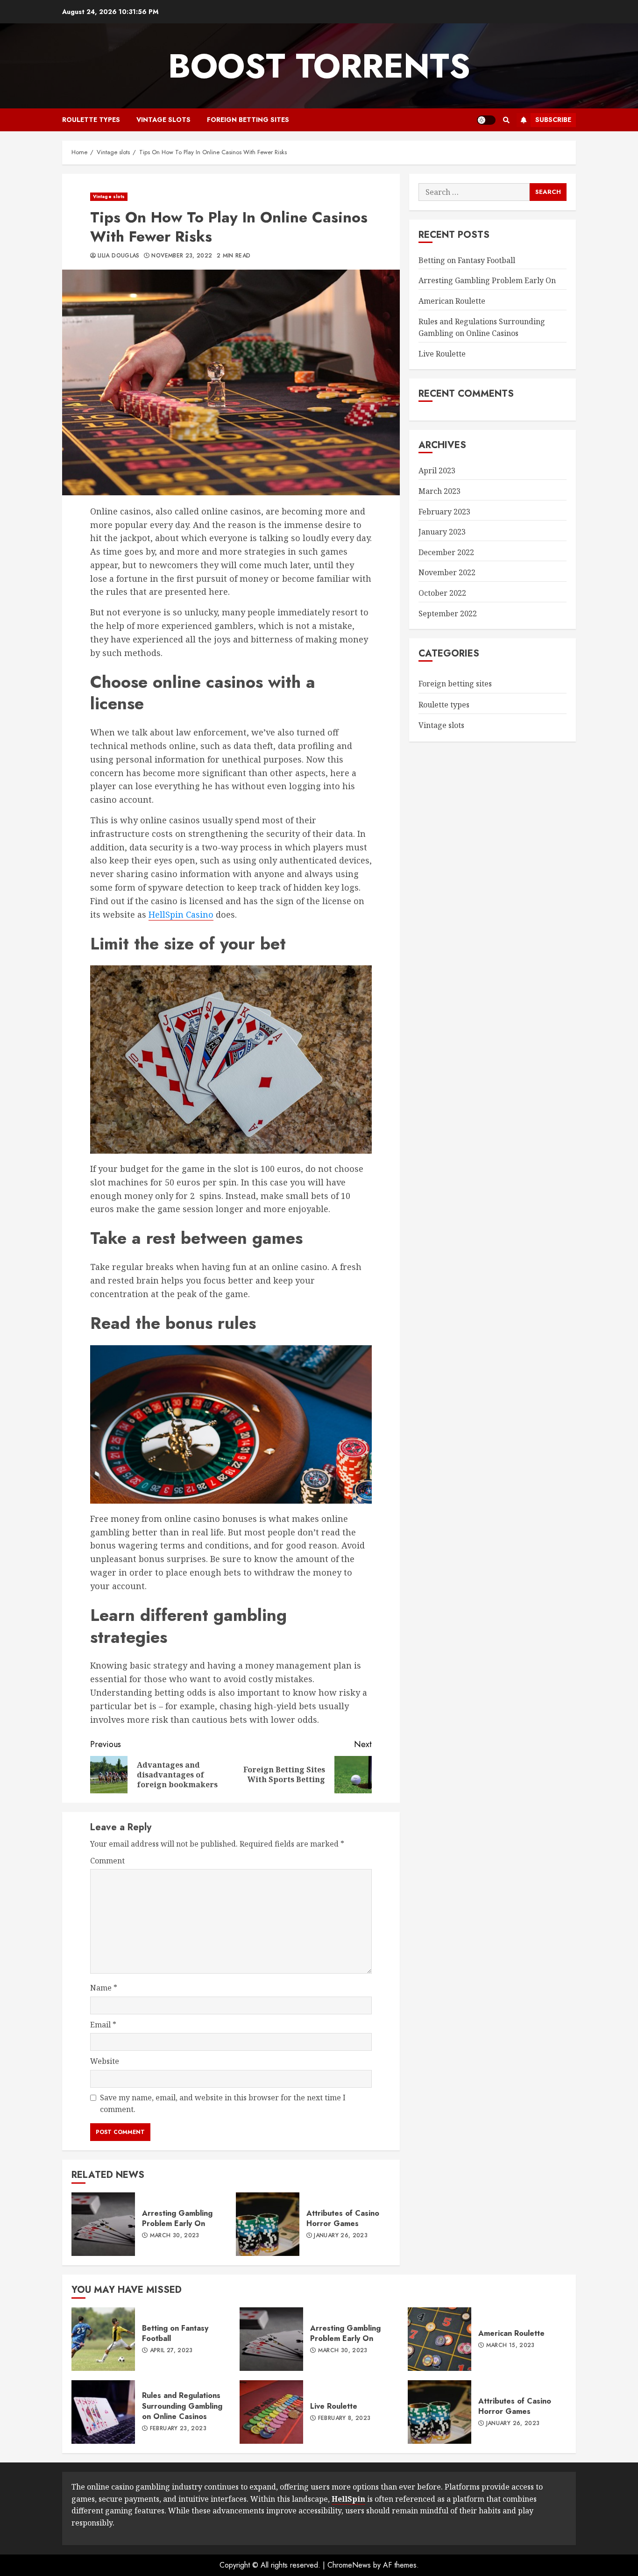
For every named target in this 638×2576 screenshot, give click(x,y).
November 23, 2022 (182, 256)
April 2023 (437, 471)
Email (103, 2025)
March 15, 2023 (510, 2346)
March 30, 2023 (175, 2236)
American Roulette (452, 301)
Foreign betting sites (248, 120)
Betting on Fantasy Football (467, 260)
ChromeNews (349, 2565)
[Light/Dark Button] (486, 120)
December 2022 (446, 552)
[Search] (506, 120)
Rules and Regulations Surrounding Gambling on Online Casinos (103, 2412)
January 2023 (442, 532)
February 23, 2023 (178, 2429)
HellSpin (348, 2499)
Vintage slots (163, 120)
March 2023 (440, 491)
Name (104, 1988)
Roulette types (91, 120)
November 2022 (447, 572)
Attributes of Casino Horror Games (268, 2224)
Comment (107, 1861)
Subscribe (553, 120)
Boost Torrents (319, 66)
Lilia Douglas (119, 256)
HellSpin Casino (181, 914)
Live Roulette (442, 354)
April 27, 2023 (171, 2351)
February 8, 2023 (344, 2419)
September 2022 (448, 614)
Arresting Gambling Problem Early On (103, 2224)
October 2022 (442, 593)
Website (105, 2061)
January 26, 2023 (341, 2236)
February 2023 (444, 512)
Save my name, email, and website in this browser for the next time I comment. (223, 2104)
